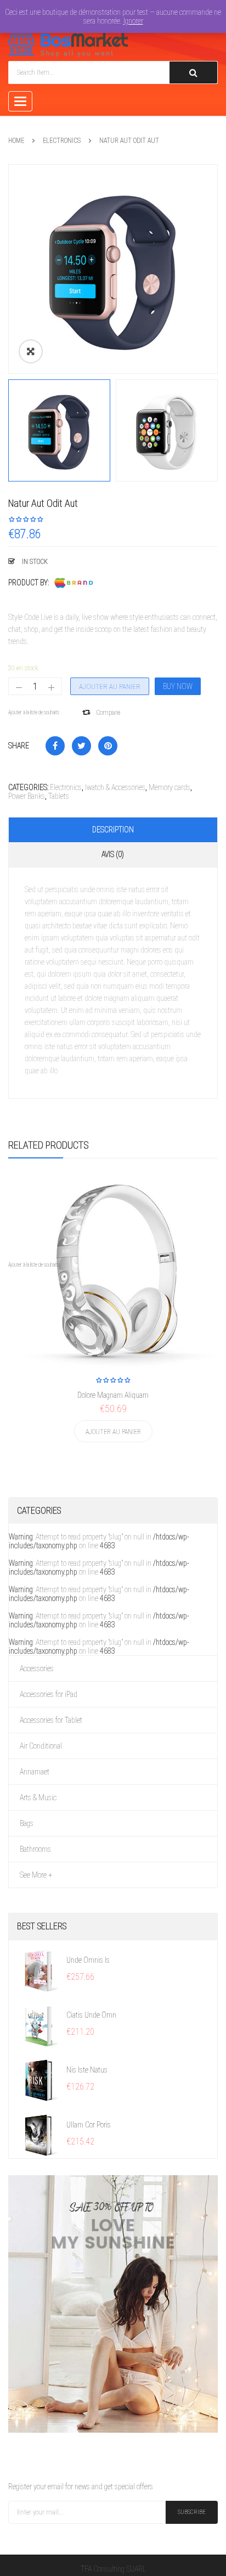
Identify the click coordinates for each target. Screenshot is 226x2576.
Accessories (37, 1668)
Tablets (59, 796)
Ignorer (133, 21)
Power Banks (27, 796)
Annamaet (35, 1772)
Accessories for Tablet (51, 1720)
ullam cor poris (89, 2125)
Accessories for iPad (49, 1694)
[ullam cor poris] (39, 2135)
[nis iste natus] (39, 2080)
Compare (108, 713)
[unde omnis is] (39, 1970)
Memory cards (169, 787)
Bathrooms (35, 1849)
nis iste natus (87, 2070)
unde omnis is (88, 1960)
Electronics (62, 141)
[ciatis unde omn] (39, 2025)
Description (113, 830)
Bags (27, 1823)
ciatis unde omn (91, 2015)
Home (16, 141)
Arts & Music (38, 1797)
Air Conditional (41, 1746)
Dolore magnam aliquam (113, 1395)
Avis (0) (113, 854)
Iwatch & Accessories (115, 787)
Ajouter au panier (110, 687)
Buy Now (178, 686)
